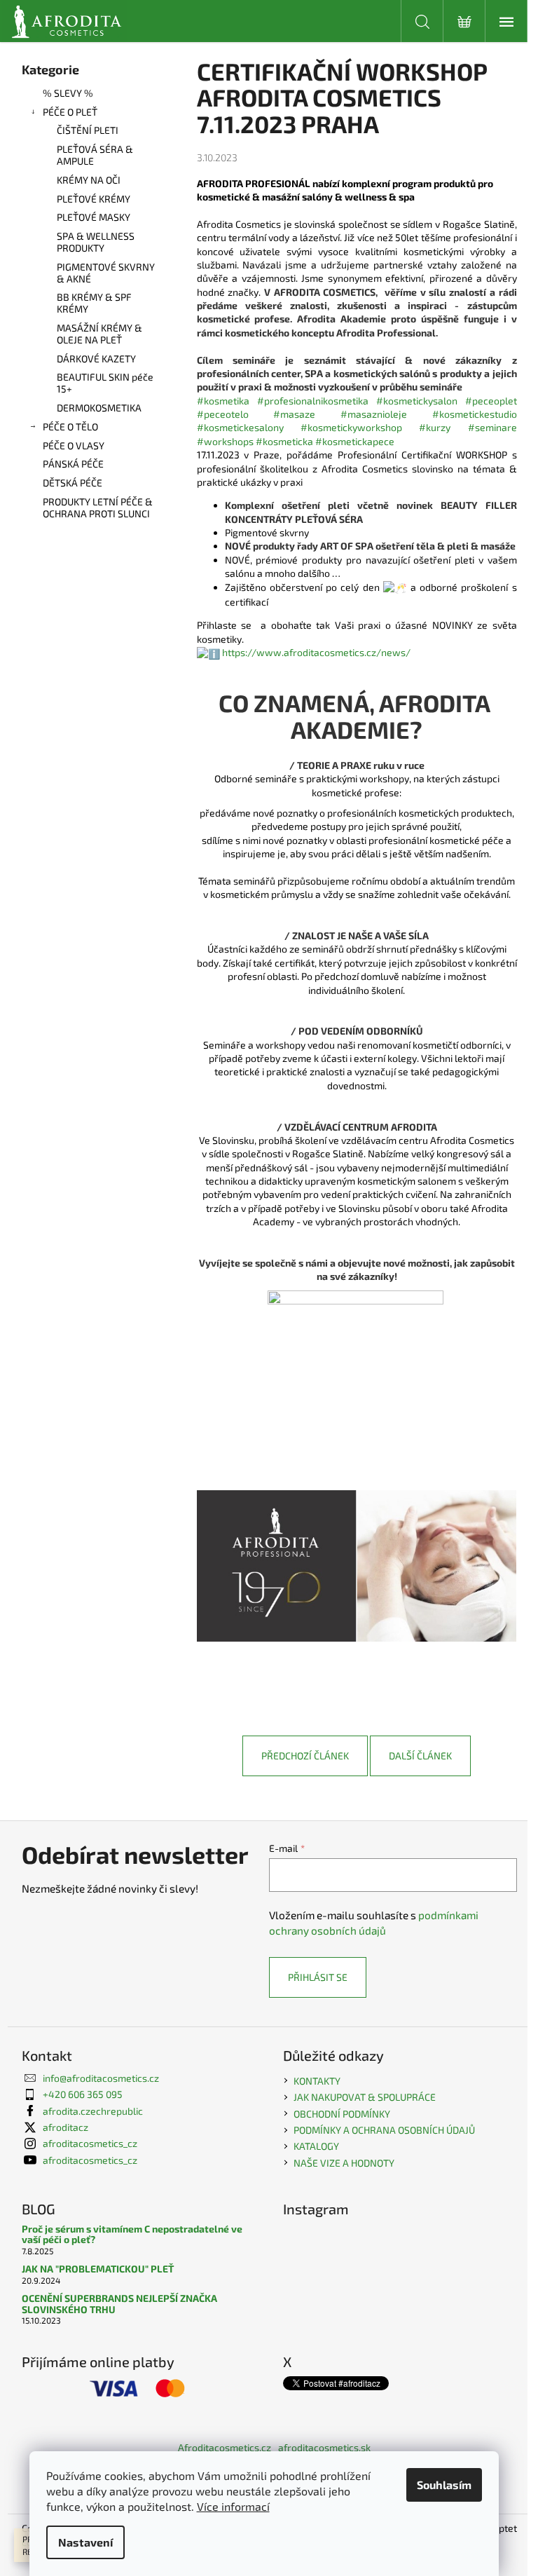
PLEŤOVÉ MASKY (94, 217)
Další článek (420, 1756)
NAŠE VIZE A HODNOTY (344, 2163)
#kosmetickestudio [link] (475, 414)
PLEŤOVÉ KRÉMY (94, 199)
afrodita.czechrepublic (93, 2111)
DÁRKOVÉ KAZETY (96, 359)
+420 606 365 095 (83, 2094)
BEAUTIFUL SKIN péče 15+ (105, 383)
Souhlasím (444, 2485)
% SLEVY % (68, 93)
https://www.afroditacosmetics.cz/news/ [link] (316, 652)
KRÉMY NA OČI (89, 180)
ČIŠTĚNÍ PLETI (88, 130)
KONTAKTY (317, 2081)
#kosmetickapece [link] (355, 441)
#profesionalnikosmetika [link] (313, 401)
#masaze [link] (294, 414)
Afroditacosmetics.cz (225, 2447)
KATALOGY (316, 2146)
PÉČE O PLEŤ (70, 112)
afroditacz (65, 2127)
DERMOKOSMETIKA (99, 408)
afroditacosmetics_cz (90, 2143)
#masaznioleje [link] (374, 414)
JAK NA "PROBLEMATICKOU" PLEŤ (98, 2269)
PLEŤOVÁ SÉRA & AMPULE (95, 155)
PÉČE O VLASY (74, 445)
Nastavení (85, 2542)
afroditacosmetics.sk (324, 2447)
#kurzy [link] (435, 427)
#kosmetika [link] (223, 401)
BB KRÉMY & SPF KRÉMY (94, 303)
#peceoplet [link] (491, 401)
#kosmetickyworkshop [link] (351, 427)
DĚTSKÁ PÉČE (73, 483)
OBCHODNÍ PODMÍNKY (342, 2114)
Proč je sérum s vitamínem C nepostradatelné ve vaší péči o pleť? (132, 2234)
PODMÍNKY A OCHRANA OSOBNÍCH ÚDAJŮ (384, 2130)
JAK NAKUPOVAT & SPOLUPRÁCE (365, 2097)
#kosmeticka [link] (284, 441)
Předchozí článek (305, 1756)
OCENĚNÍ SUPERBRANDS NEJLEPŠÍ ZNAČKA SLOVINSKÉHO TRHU (119, 2304)
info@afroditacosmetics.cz (101, 2078)
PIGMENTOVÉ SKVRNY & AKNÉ (106, 273)
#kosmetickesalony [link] (240, 427)
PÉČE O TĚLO (70, 427)
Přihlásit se (318, 1977)
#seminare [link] (492, 427)
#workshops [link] (225, 441)
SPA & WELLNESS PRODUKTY (96, 242)
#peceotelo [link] (223, 414)
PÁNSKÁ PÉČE (73, 464)
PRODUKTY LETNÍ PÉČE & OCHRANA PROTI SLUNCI (98, 507)
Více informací (233, 2506)
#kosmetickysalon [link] (417, 401)
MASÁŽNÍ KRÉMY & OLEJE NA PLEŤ (99, 334)
